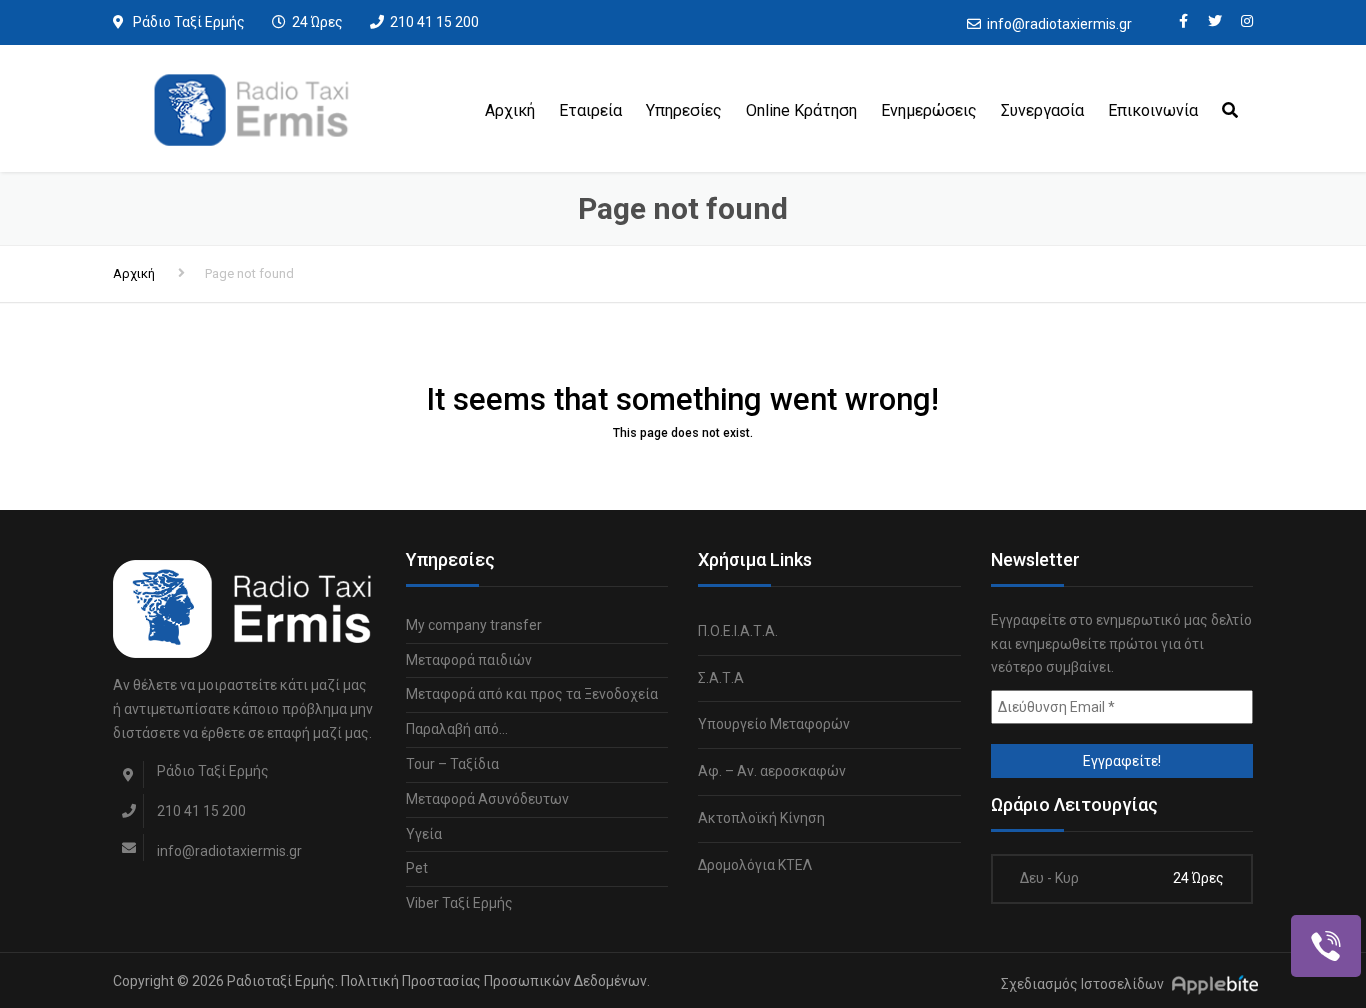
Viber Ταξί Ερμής (459, 903)
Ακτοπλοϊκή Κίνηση (761, 818)
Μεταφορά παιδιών (469, 660)
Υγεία (424, 834)
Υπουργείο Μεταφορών (774, 724)
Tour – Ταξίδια (452, 764)
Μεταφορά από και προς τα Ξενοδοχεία (532, 694)
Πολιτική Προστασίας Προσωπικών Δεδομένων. (495, 981)
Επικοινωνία (1153, 110)
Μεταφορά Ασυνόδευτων (487, 799)
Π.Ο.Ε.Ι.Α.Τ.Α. (738, 631)
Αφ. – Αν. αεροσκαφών (772, 771)
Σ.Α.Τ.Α (721, 678)
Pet (417, 868)
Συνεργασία (1042, 110)
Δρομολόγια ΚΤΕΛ (755, 865)
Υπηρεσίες (684, 110)
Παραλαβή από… (457, 729)
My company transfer (474, 625)
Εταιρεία (590, 110)
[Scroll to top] (1261, 901)
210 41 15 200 (434, 22)
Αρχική (510, 110)
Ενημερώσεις (929, 110)
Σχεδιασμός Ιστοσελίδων (1082, 984)
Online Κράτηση (801, 110)
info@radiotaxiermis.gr (1059, 24)
